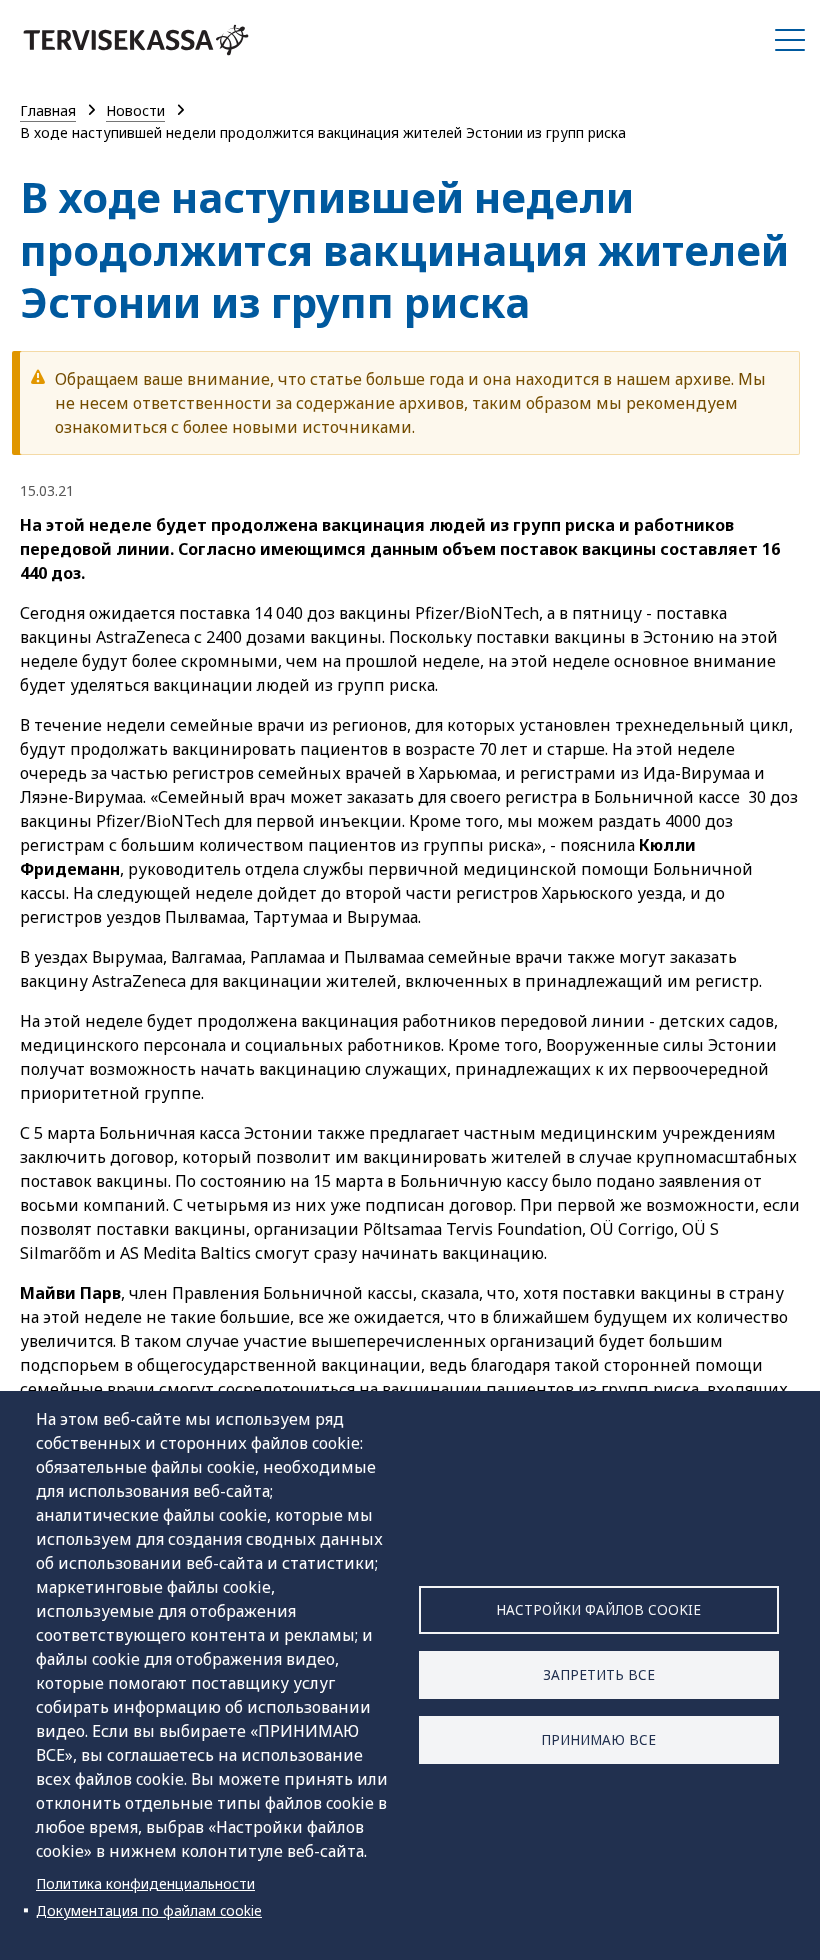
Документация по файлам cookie (149, 1910)
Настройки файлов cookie (598, 1609)
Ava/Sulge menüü (790, 40)
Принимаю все (598, 1739)
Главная (48, 110)
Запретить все (599, 1674)
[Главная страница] (136, 40)
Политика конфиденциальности (145, 1883)
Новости (135, 110)
